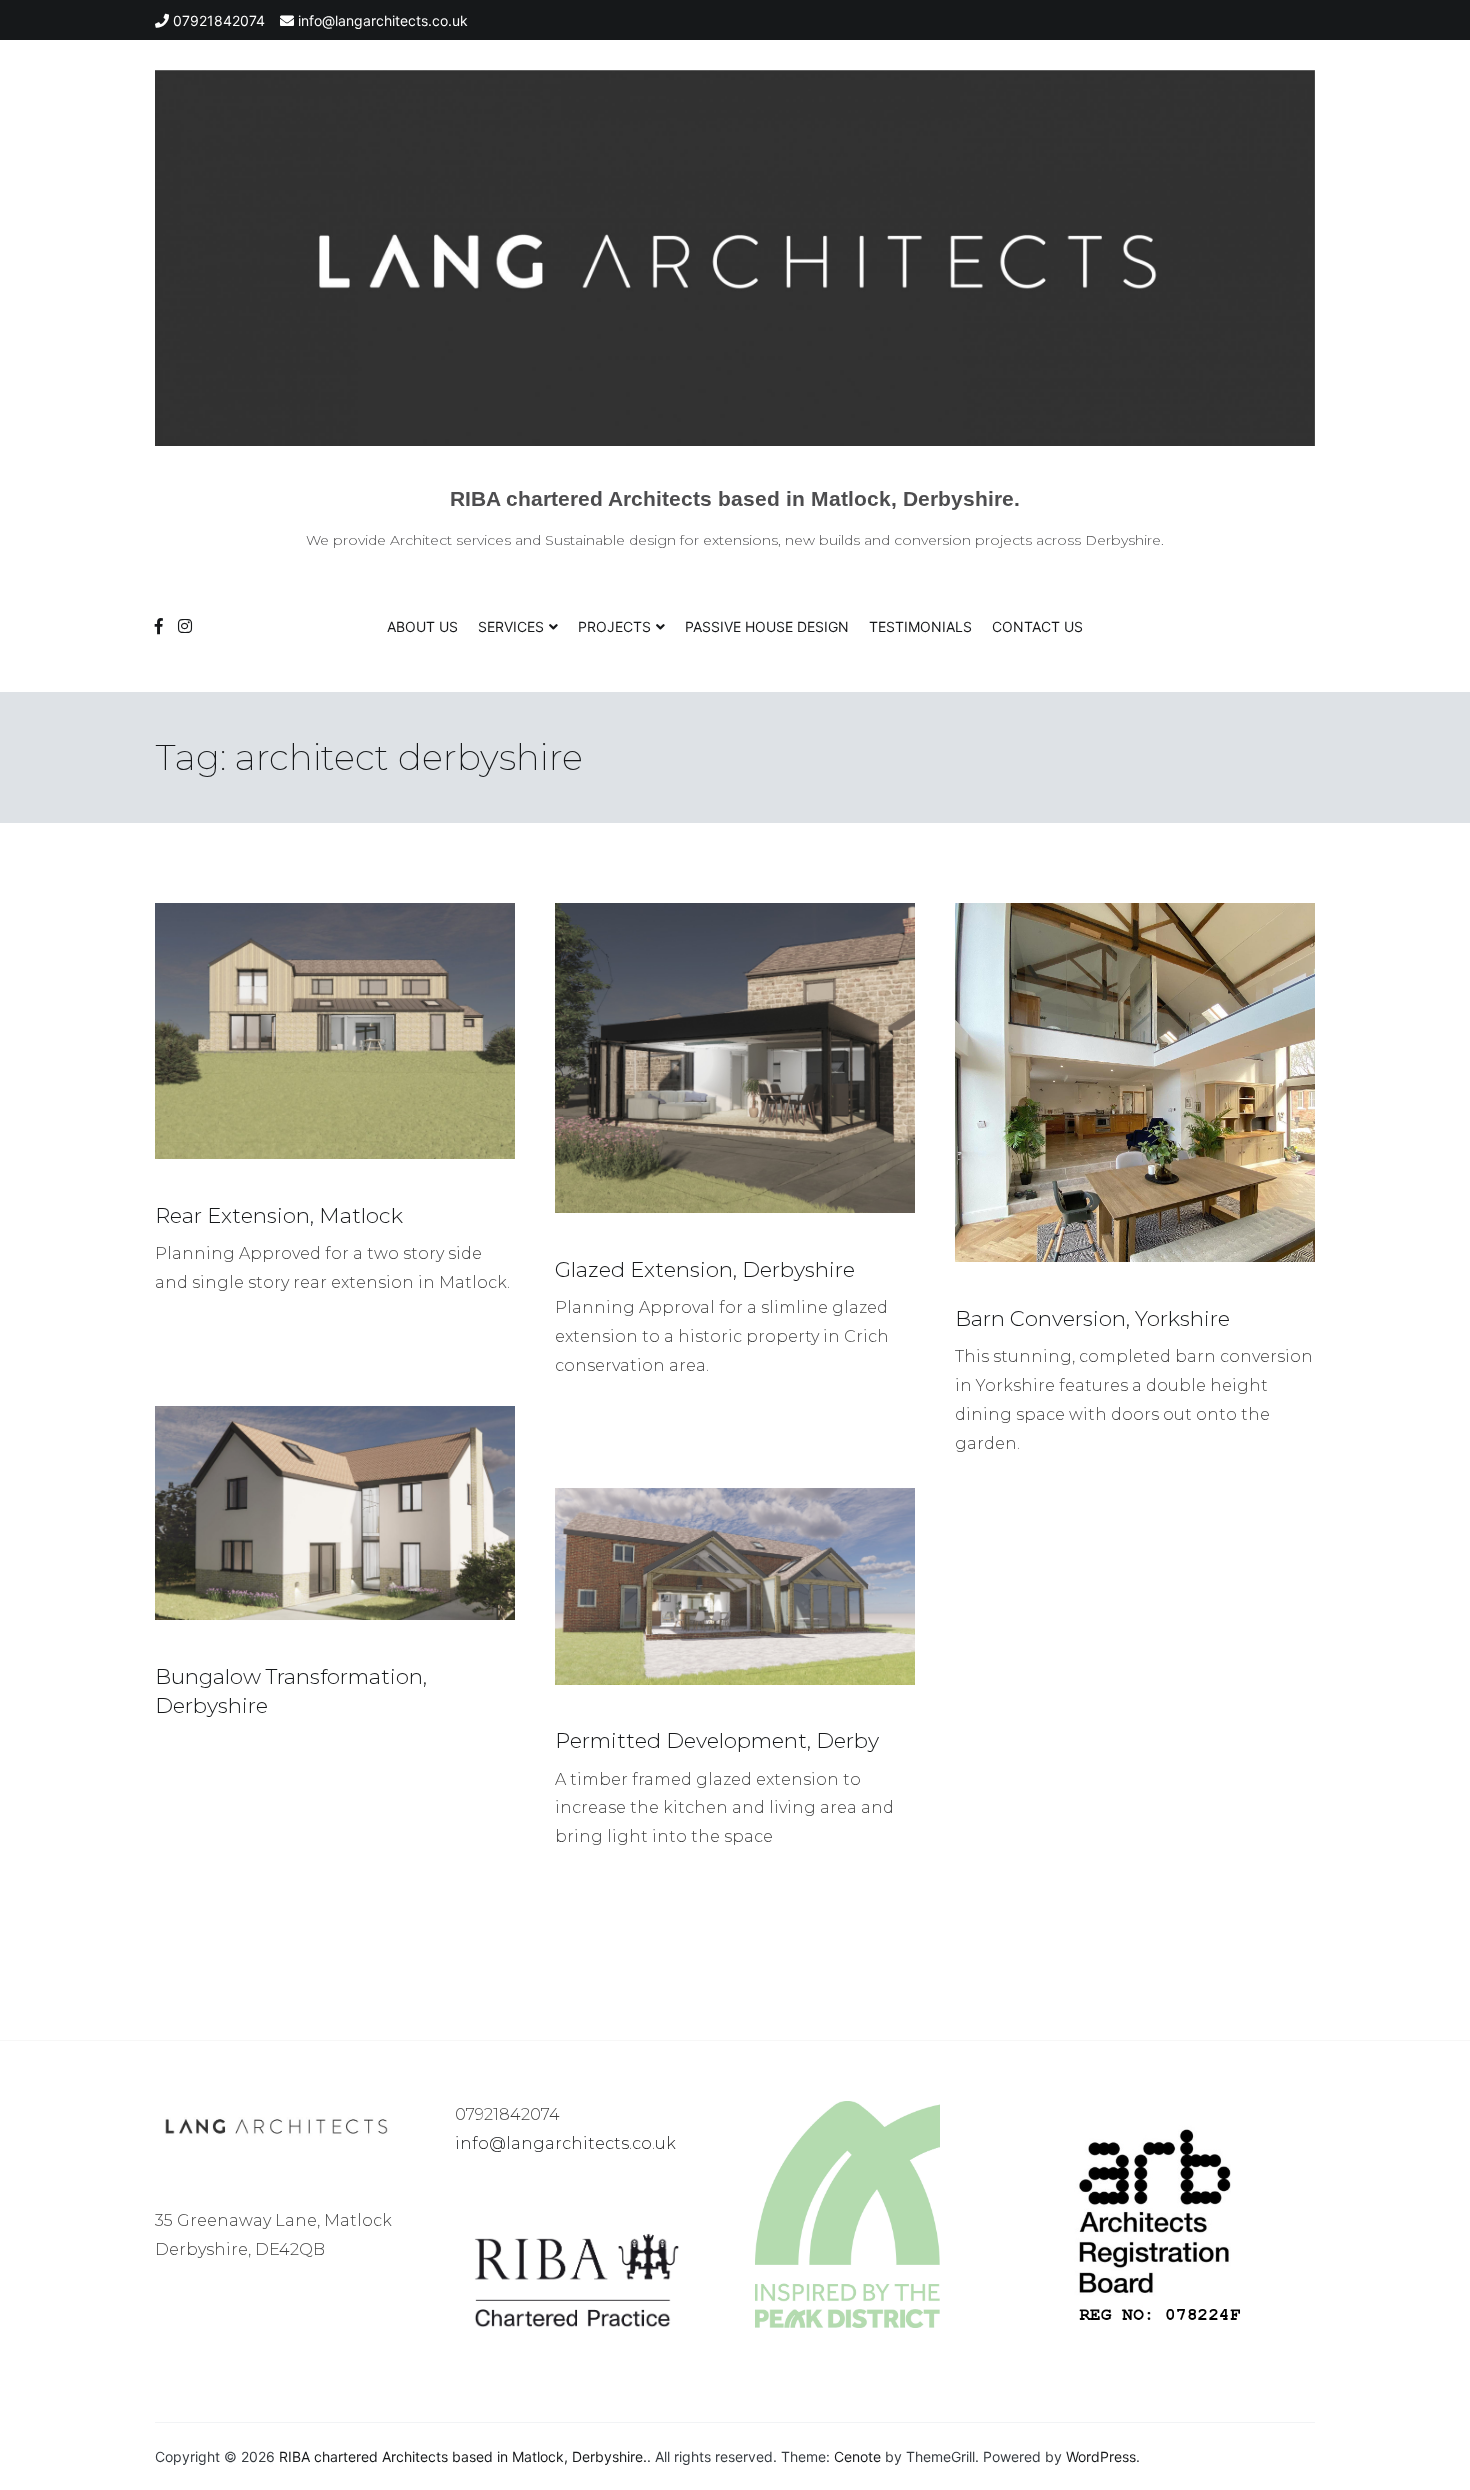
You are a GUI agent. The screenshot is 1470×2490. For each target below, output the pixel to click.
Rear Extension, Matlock (279, 1215)
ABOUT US (422, 626)
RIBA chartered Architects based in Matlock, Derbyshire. (735, 498)
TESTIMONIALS (920, 626)
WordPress (1101, 2456)
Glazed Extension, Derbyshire (705, 1269)
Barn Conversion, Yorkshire (1092, 1318)
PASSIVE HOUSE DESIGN (767, 626)
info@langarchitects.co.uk (565, 2143)
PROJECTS (614, 626)
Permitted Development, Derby (717, 1740)
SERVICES (511, 626)
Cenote (857, 2456)
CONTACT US (1037, 626)
